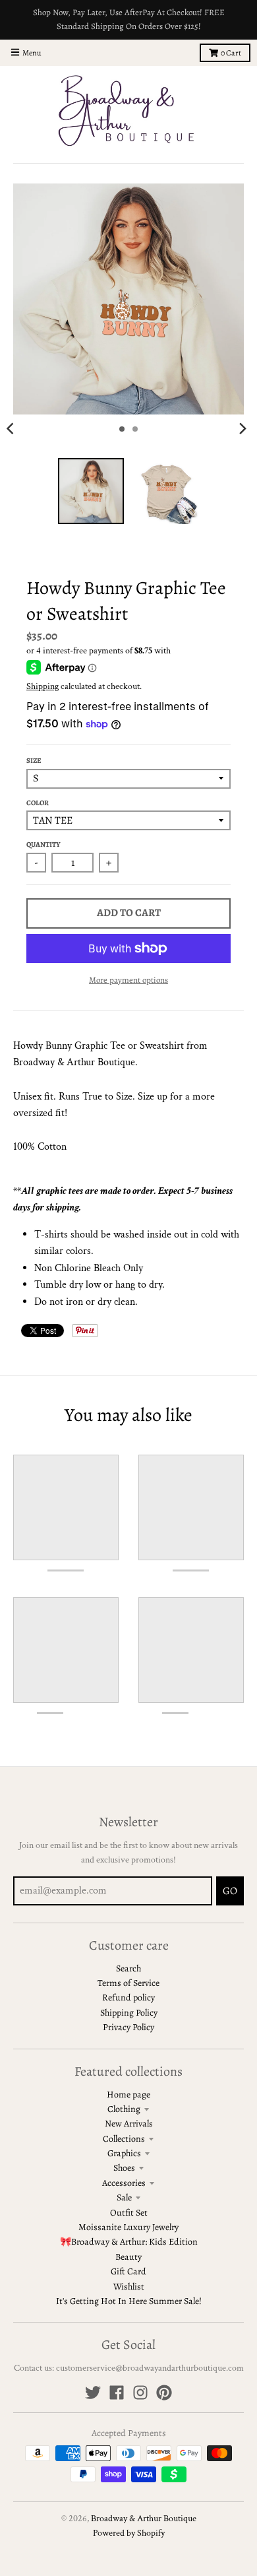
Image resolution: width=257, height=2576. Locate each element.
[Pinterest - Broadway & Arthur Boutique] (164, 2393)
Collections (124, 2139)
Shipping (43, 686)
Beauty (128, 2257)
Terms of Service (128, 1983)
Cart (231, 53)
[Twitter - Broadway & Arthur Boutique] (93, 2393)
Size (34, 761)
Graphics (124, 2153)
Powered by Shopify (129, 2533)
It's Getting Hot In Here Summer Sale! (129, 2301)
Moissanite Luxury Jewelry (128, 2227)
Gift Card (128, 2271)
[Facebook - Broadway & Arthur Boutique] (117, 2393)
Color (38, 803)
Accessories (124, 2183)
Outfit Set (129, 2213)
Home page (128, 2095)
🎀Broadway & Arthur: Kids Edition (129, 2242)
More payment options (128, 980)
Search (128, 1968)
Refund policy (128, 1998)
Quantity (43, 844)
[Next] (243, 429)
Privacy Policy (128, 2027)
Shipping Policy (129, 2013)
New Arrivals (129, 2124)
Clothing (124, 2109)
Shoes (124, 2168)
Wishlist (129, 2287)
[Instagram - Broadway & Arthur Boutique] (140, 2393)
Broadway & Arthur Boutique (144, 2519)
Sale (124, 2197)
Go (230, 1891)
